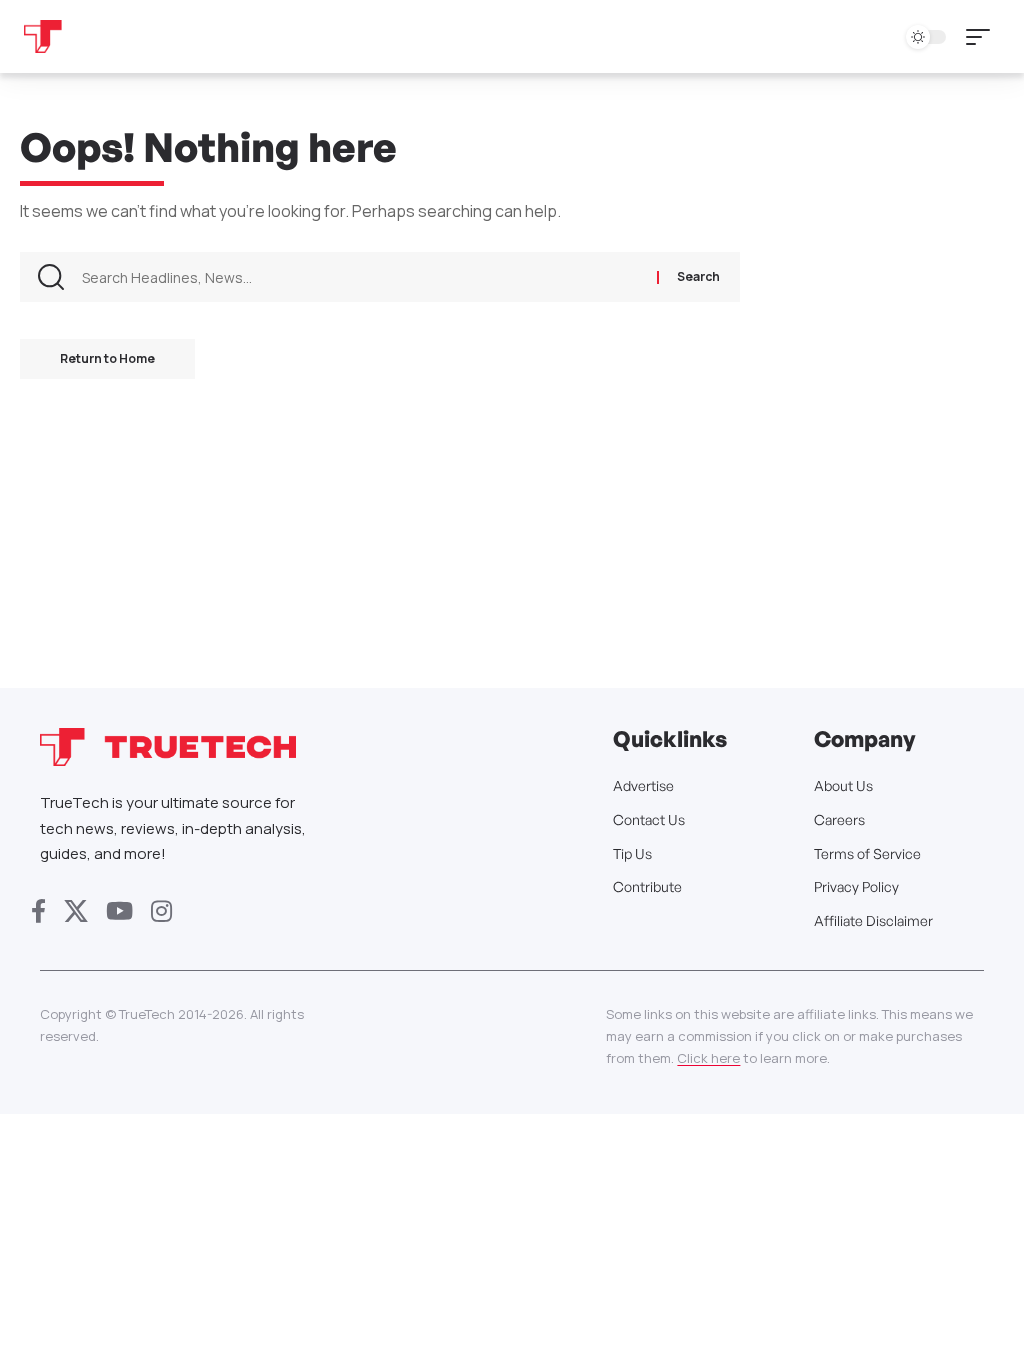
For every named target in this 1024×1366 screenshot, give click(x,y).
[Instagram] (161, 911)
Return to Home (107, 358)
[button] (983, 37)
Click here (708, 1058)
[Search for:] (362, 277)
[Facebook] (38, 911)
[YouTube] (119, 911)
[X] (76, 911)
